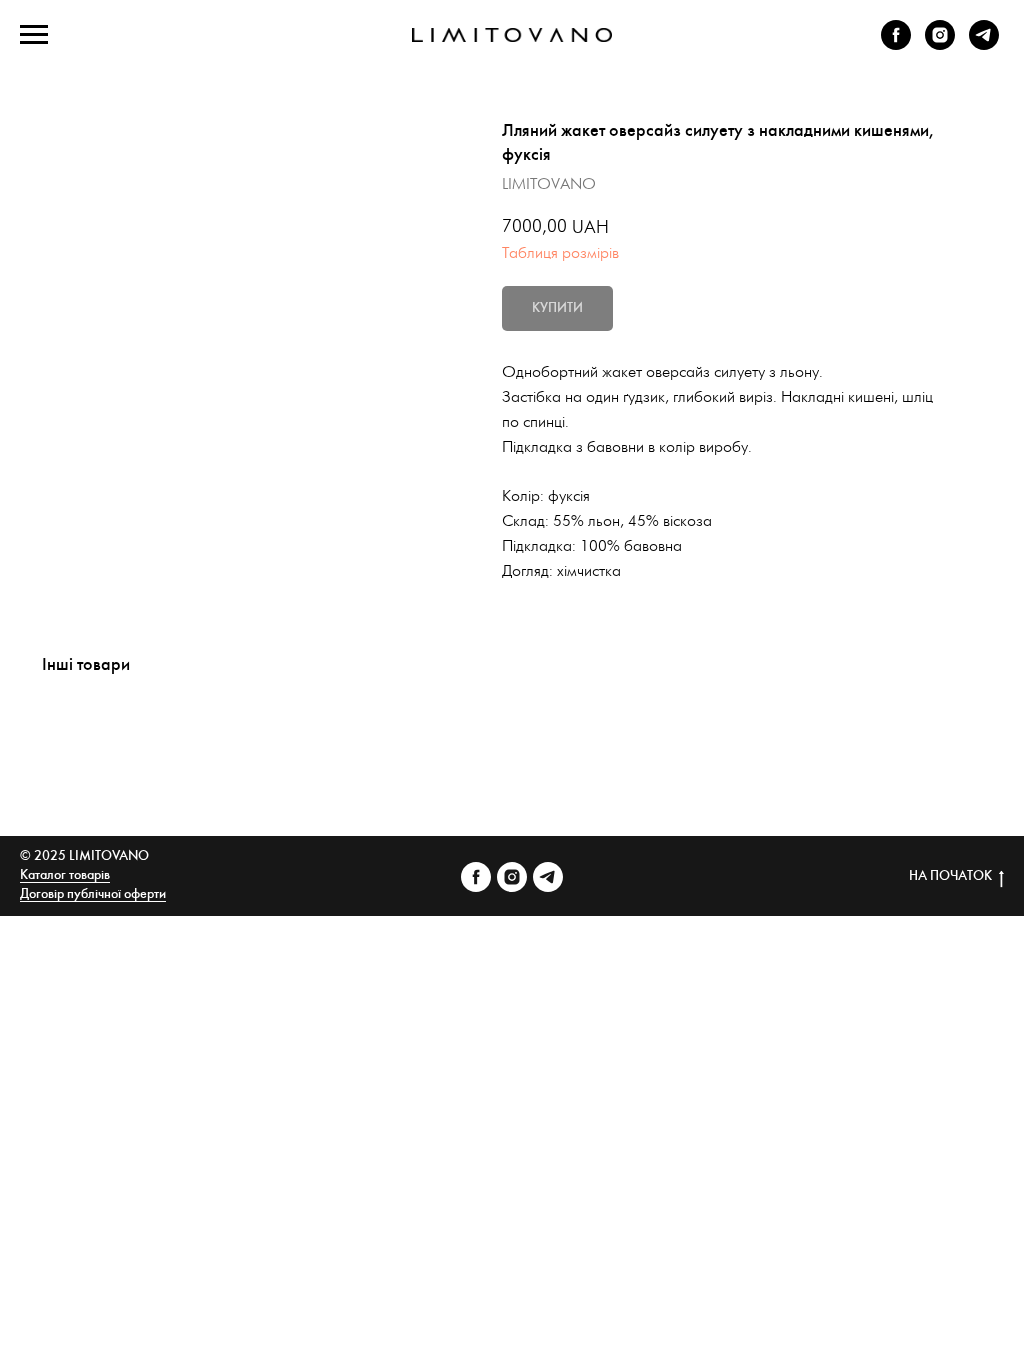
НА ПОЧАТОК (950, 876)
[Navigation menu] (34, 35)
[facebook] (896, 44)
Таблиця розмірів (560, 253)
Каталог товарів (65, 875)
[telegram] (984, 44)
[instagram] (940, 44)
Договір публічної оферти (93, 894)
